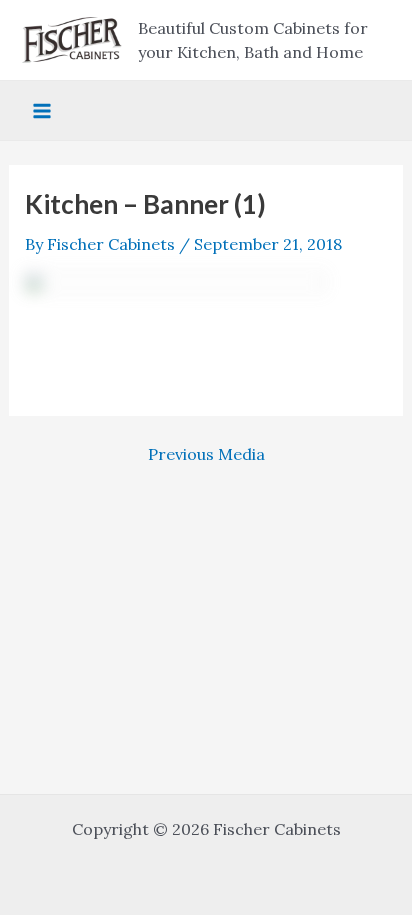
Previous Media (206, 454)
